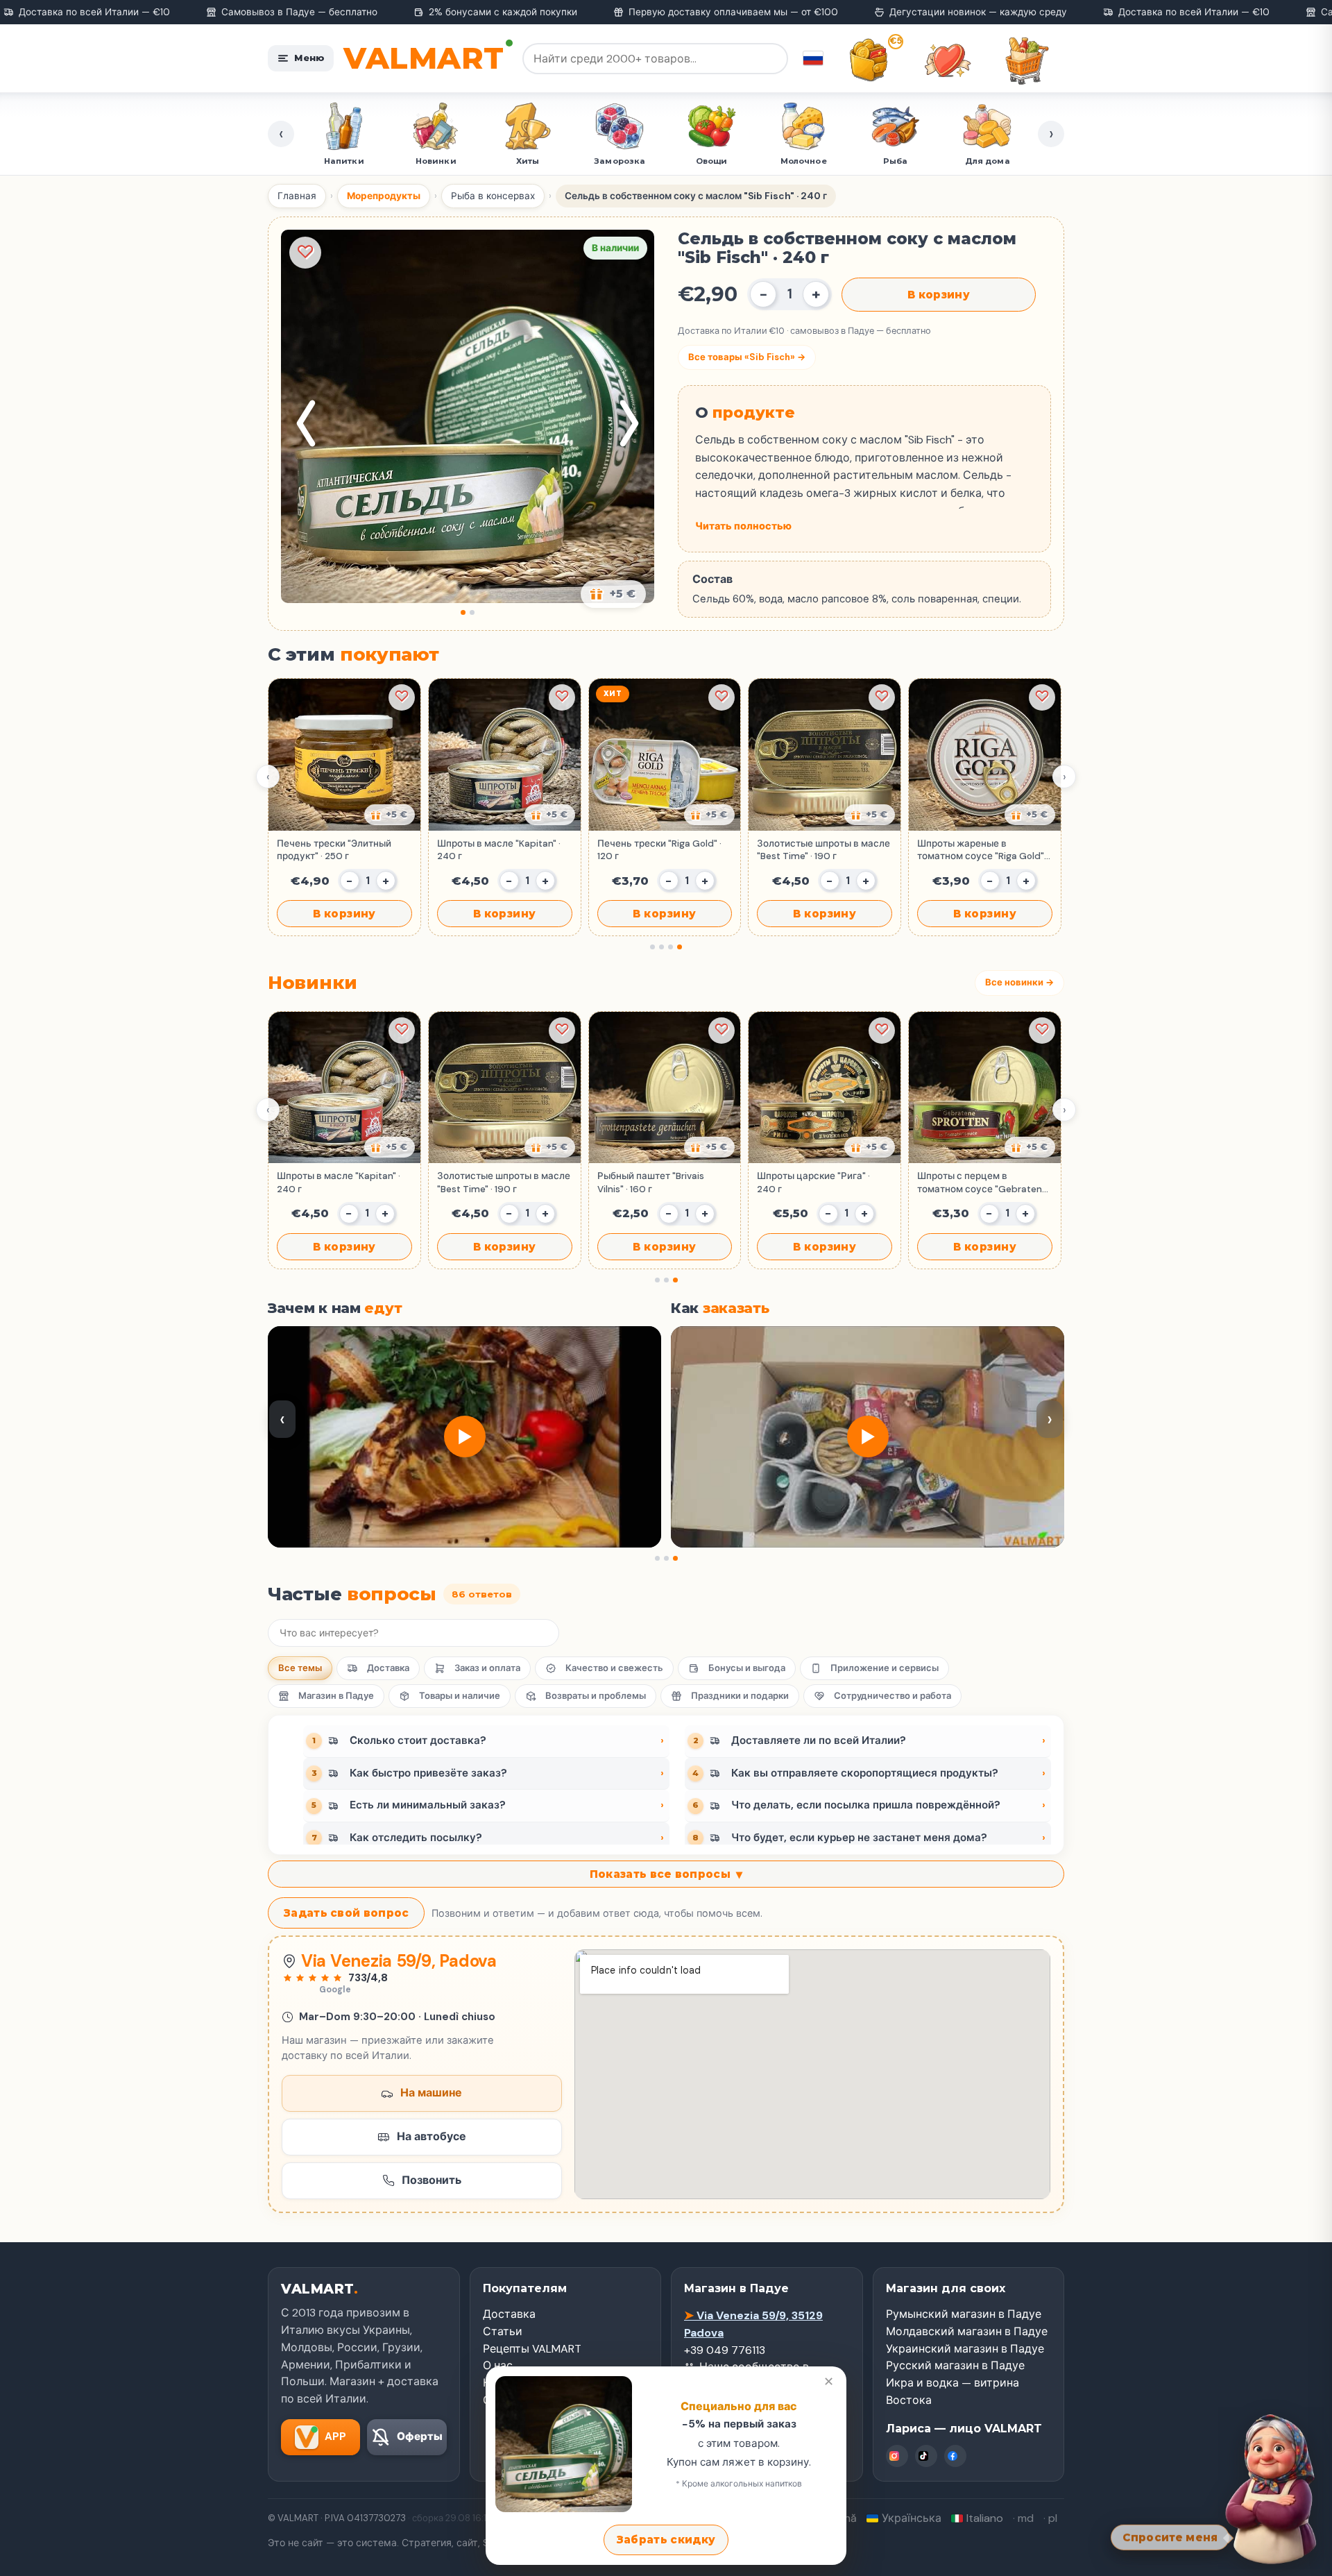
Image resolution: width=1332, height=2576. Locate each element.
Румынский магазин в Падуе (964, 2314)
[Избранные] (948, 60)
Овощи (620, 161)
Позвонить (432, 2180)
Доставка (388, 1668)
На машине (431, 2093)
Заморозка (528, 161)
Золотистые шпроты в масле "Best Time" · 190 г (823, 850)
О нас (498, 2365)
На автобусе (432, 2136)
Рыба (804, 161)
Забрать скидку (666, 2540)
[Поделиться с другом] (390, 815)
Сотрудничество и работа (893, 1696)
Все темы (300, 1668)
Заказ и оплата (487, 1668)
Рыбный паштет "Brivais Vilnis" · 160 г (651, 1182)
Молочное (712, 161)
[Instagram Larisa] (897, 2456)
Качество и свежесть (614, 1668)
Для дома (896, 161)
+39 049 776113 (725, 2350)
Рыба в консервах (493, 196)
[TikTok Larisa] (926, 2456)
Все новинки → (1019, 982)
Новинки (344, 161)
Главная (297, 196)
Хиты (436, 161)
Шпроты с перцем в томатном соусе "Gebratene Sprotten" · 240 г (982, 1183)
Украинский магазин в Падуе (965, 2349)
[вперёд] (629, 423)
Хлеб (988, 161)
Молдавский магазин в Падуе (967, 2331)
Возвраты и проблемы (596, 1696)
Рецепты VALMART (532, 2349)
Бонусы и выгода (747, 1668)
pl (1053, 2518)
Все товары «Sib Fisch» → (747, 357)
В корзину (939, 295)
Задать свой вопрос (346, 1913)
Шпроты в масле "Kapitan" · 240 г (499, 850)
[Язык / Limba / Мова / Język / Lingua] (813, 58)
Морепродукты (384, 196)
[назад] (306, 423)
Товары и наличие (460, 1696)
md (1026, 2518)
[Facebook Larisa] (955, 2456)
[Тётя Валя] (1271, 2487)
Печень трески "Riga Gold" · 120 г (659, 850)
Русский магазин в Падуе (955, 2365)
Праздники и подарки (740, 1696)
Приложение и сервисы (885, 1668)
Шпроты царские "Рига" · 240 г (813, 1182)
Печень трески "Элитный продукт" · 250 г (334, 850)
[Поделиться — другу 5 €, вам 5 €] (613, 594)
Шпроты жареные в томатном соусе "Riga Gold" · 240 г (983, 850)
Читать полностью (743, 526)
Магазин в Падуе (336, 1696)
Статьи (503, 2331)
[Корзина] (1027, 60)
